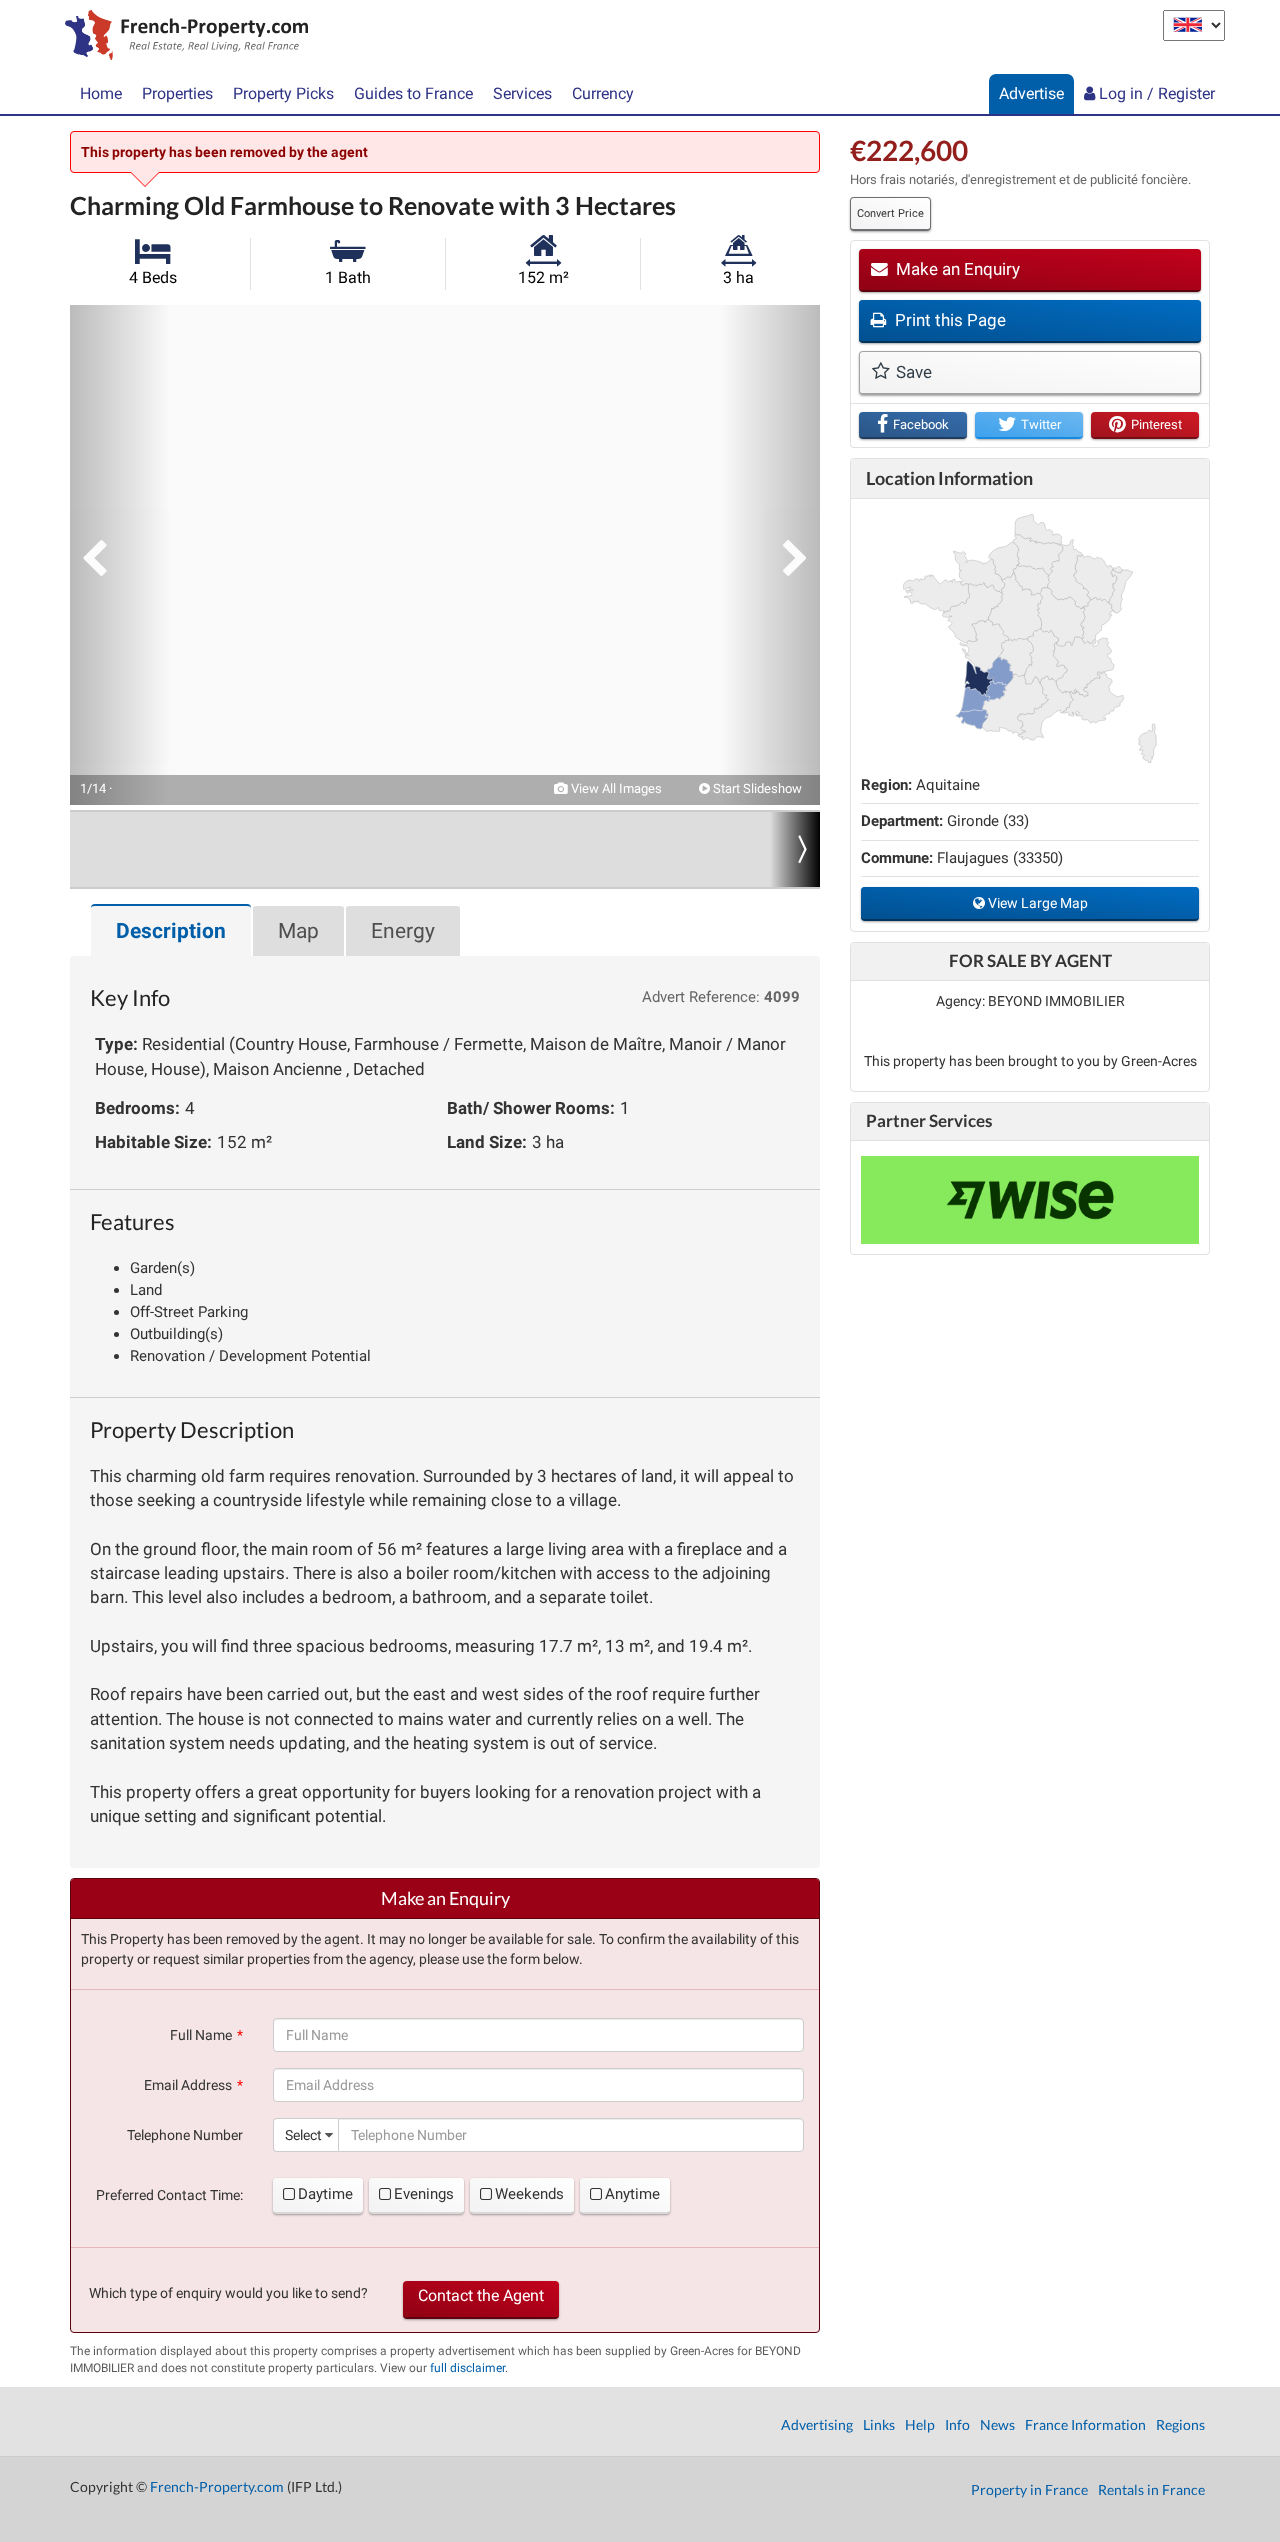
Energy (403, 931)
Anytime (632, 2194)
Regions (1180, 2424)
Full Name (201, 2035)
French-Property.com (217, 2486)
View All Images (615, 788)
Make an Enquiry (956, 269)
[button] (120, 555)
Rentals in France (1151, 2489)
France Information (1085, 2424)
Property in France (1029, 2489)
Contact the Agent (481, 2295)
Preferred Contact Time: (169, 2195)
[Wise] (1030, 1200)
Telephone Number (185, 2135)
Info (957, 2424)
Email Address (188, 2085)
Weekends (529, 2194)
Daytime (325, 2194)
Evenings (424, 2194)
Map (298, 931)
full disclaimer (467, 2368)
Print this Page (948, 320)
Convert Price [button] (890, 213)
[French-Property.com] (181, 37)
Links (879, 2424)
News (997, 2424)
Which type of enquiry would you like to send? (228, 2293)
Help (920, 2424)
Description (171, 931)
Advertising (817, 2424)
